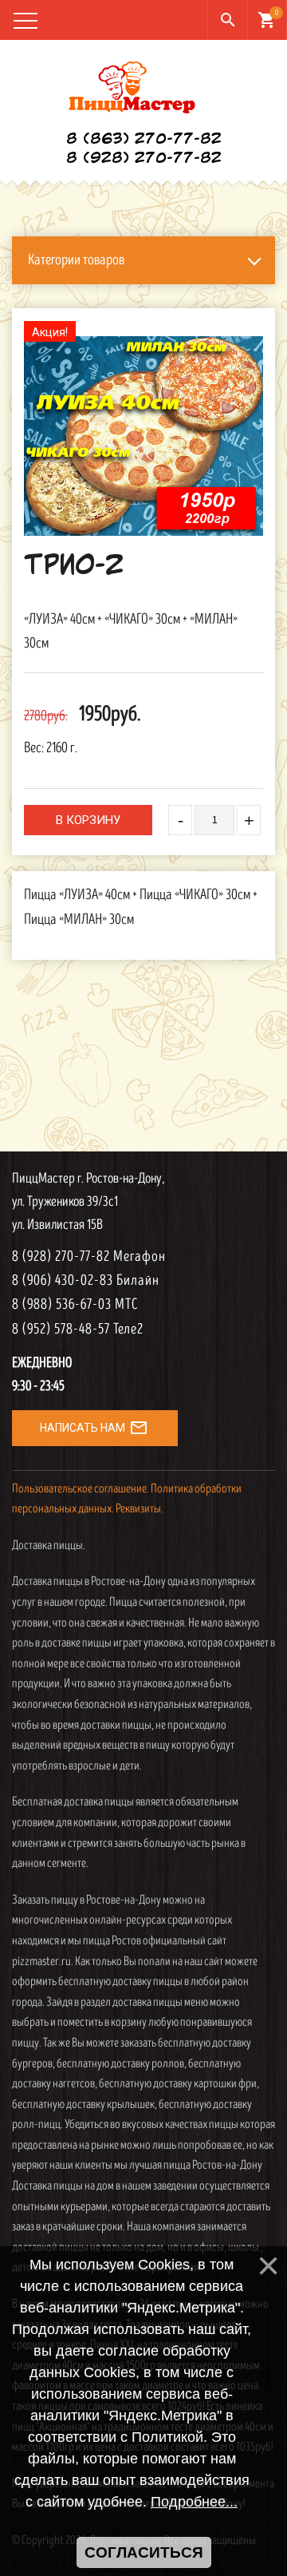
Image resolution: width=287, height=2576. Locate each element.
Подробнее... (194, 2502)
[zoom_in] (143, 436)
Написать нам (94, 1428)
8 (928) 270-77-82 (144, 159)
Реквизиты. (140, 1509)
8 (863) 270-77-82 (144, 140)
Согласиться (144, 2552)
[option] (143, 436)
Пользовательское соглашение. (81, 1489)
